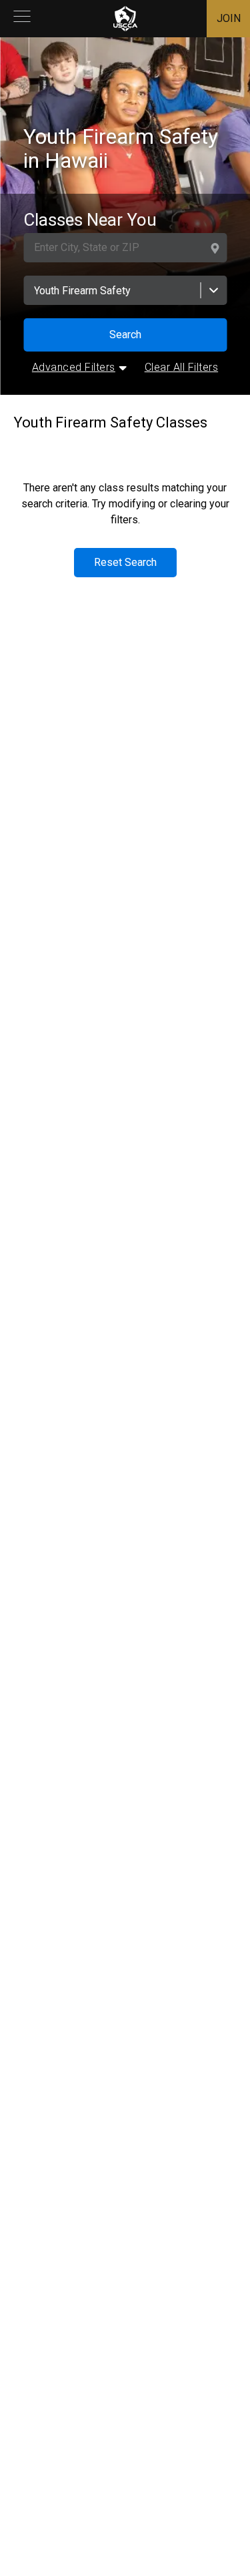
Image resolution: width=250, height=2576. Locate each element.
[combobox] (125, 290)
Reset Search (125, 562)
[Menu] (22, 19)
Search (125, 335)
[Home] (125, 19)
